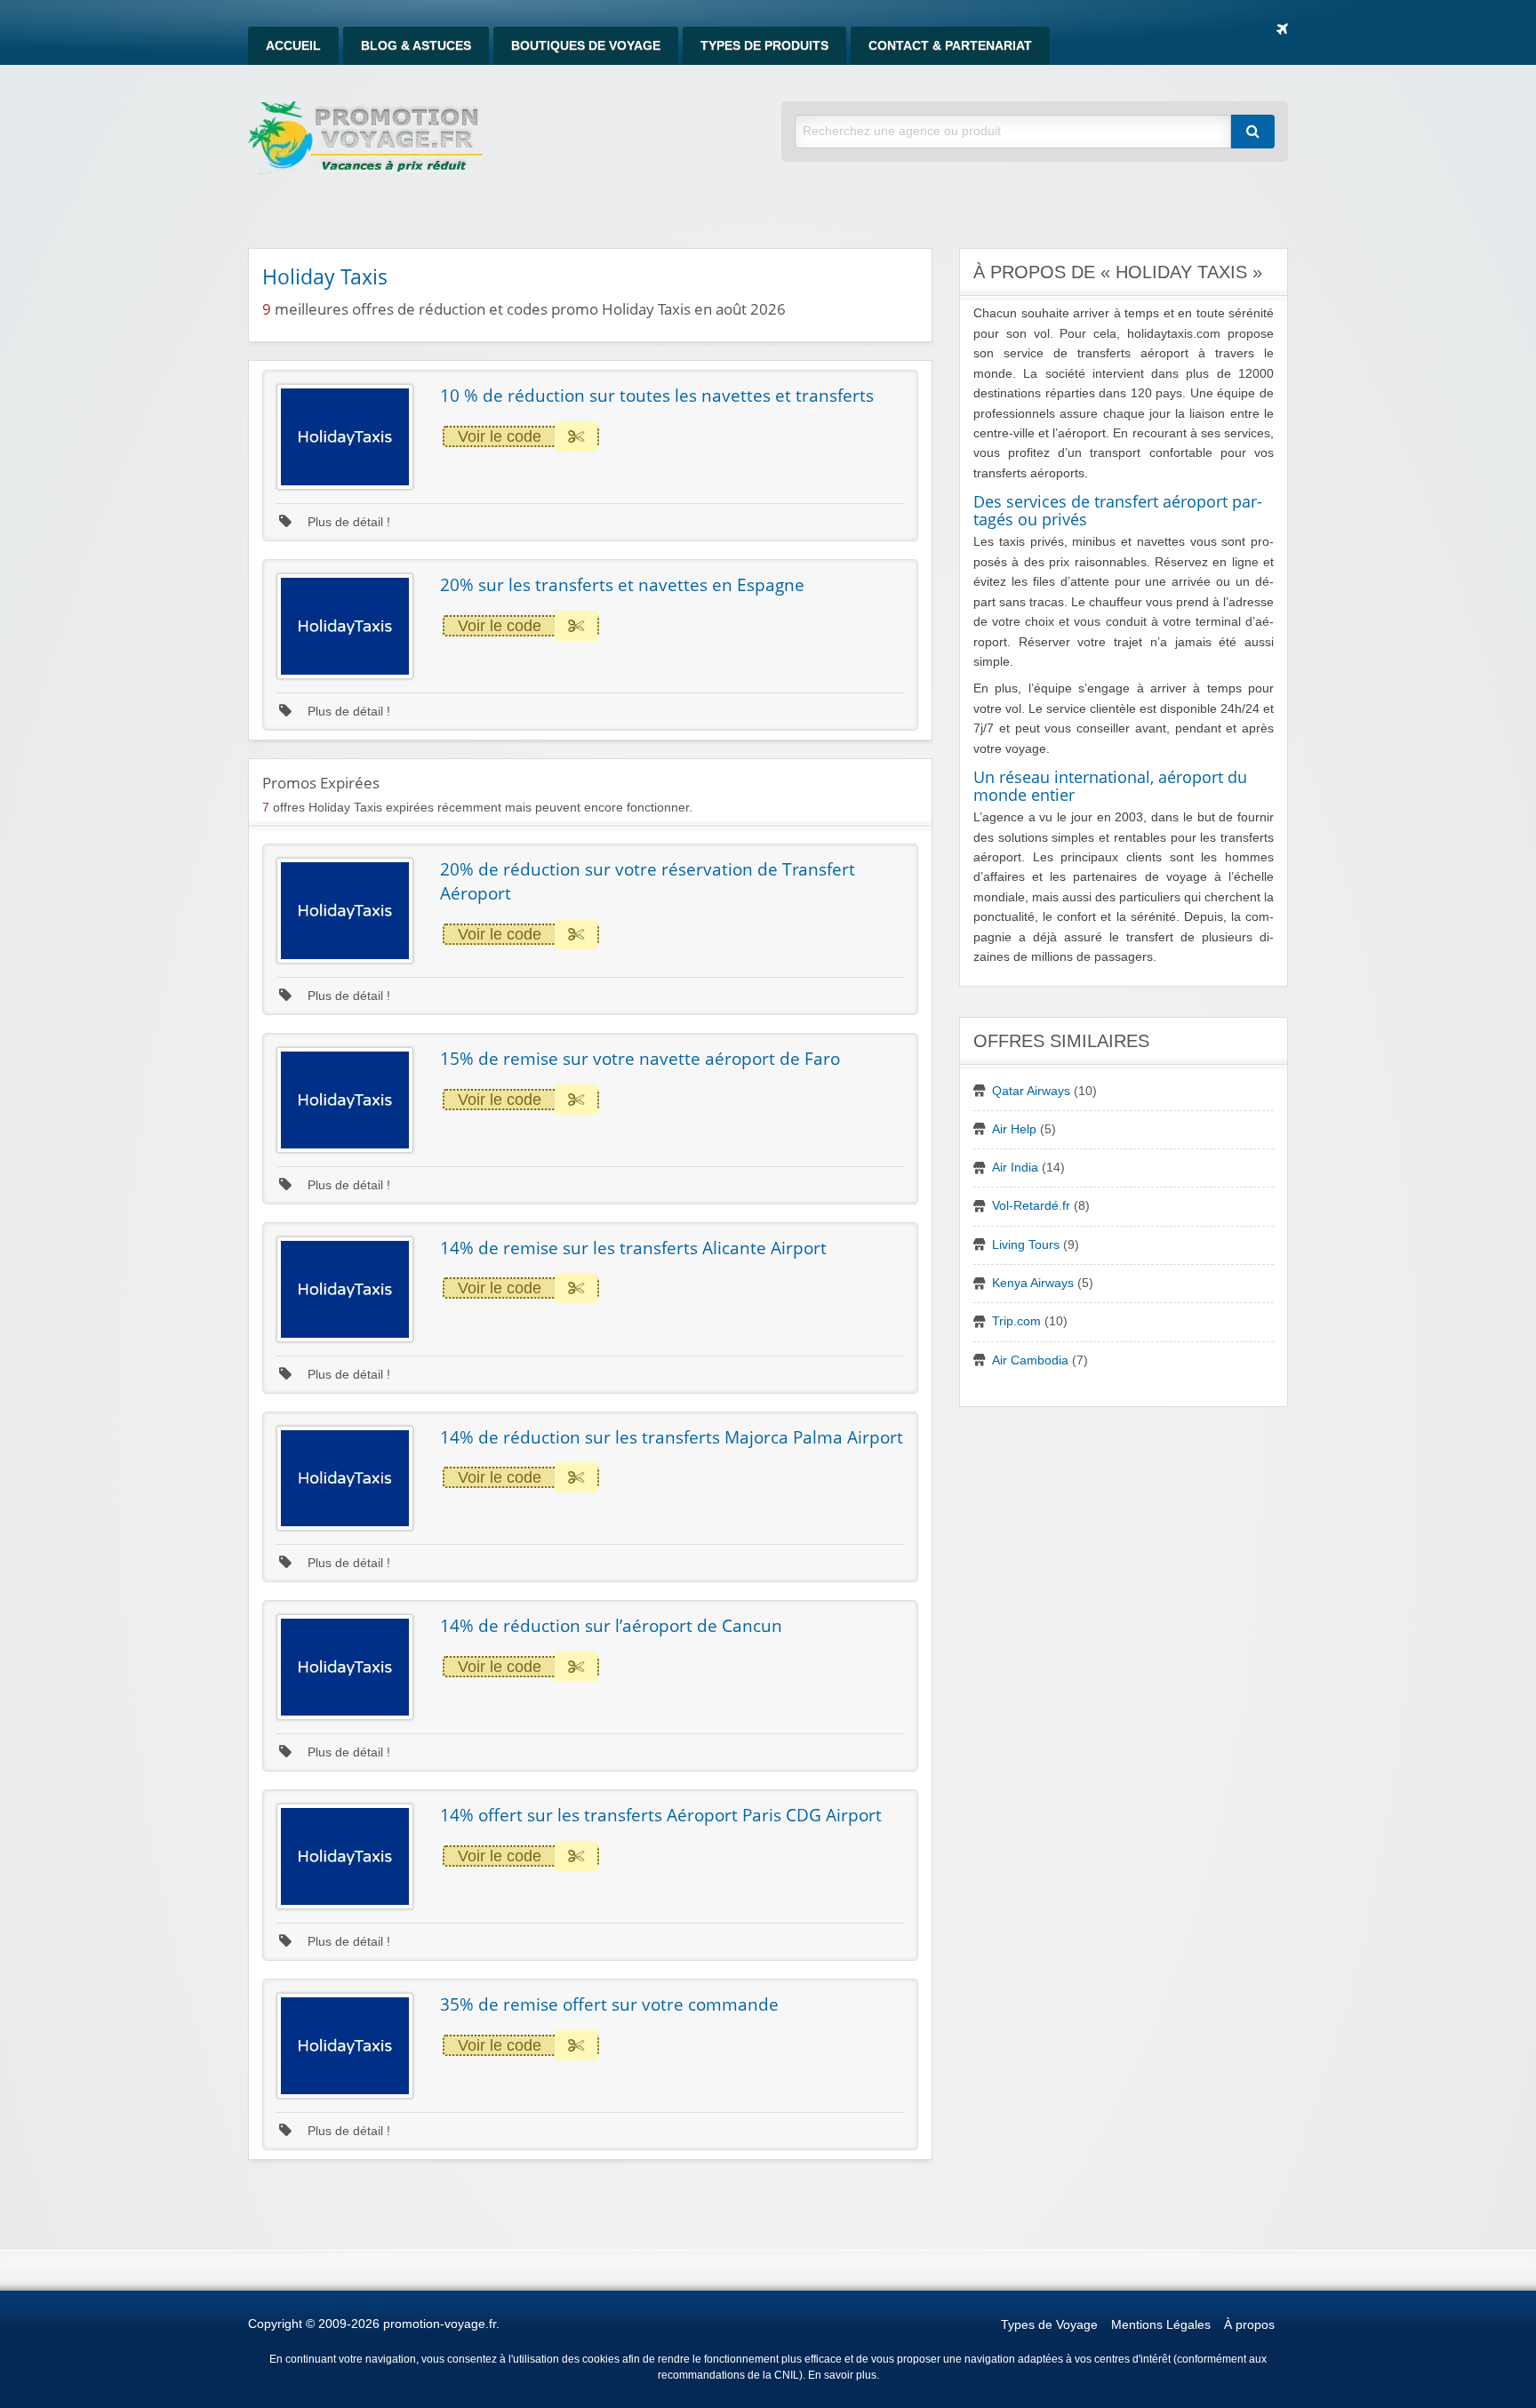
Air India (1015, 1168)
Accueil (293, 46)
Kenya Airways (1033, 1283)
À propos (1249, 2325)
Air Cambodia (1030, 1360)
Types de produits (764, 46)
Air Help (1014, 1129)
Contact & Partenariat (950, 46)
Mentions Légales (1161, 2325)
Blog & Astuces (416, 46)
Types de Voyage (1049, 2325)
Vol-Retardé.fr (1031, 1206)
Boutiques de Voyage (586, 46)
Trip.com (1016, 1321)
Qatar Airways (1031, 1091)
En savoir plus (842, 2375)
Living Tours (1026, 1245)
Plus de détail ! (347, 522)
